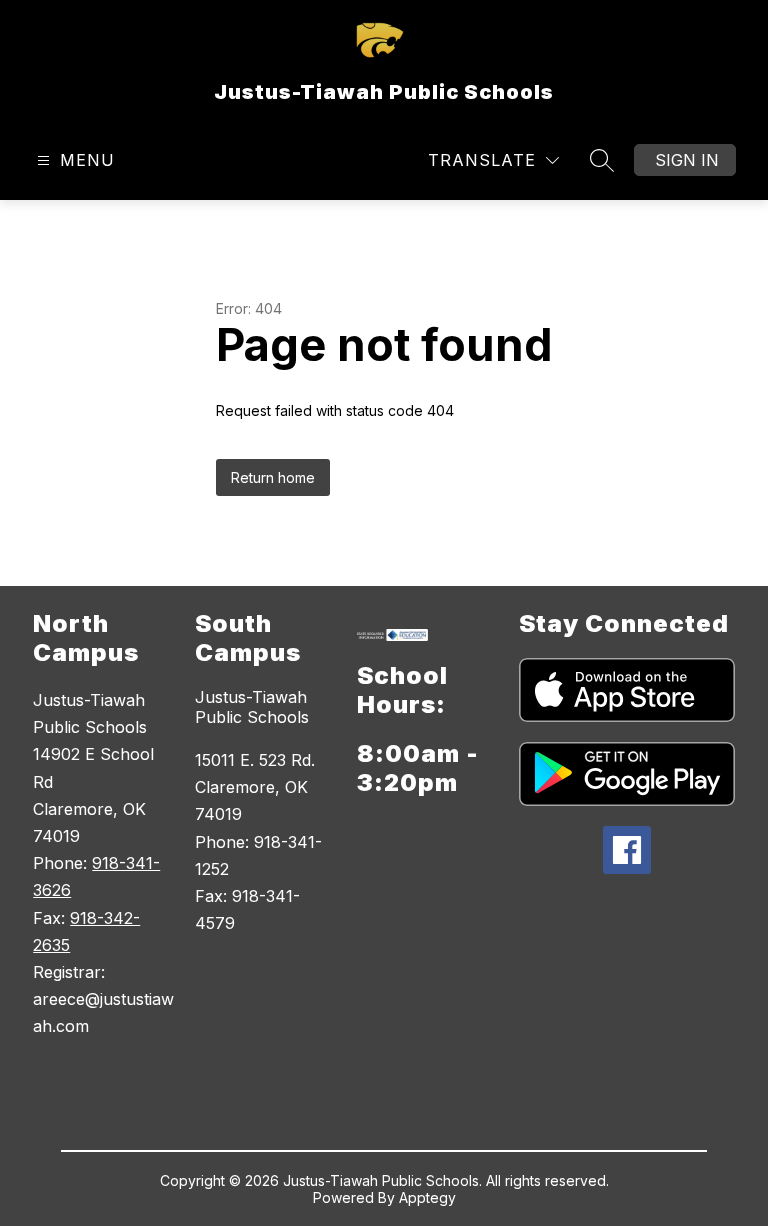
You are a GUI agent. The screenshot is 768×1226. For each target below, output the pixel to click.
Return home (273, 477)
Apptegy (427, 1197)
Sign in (687, 160)
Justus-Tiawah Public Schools (252, 707)
